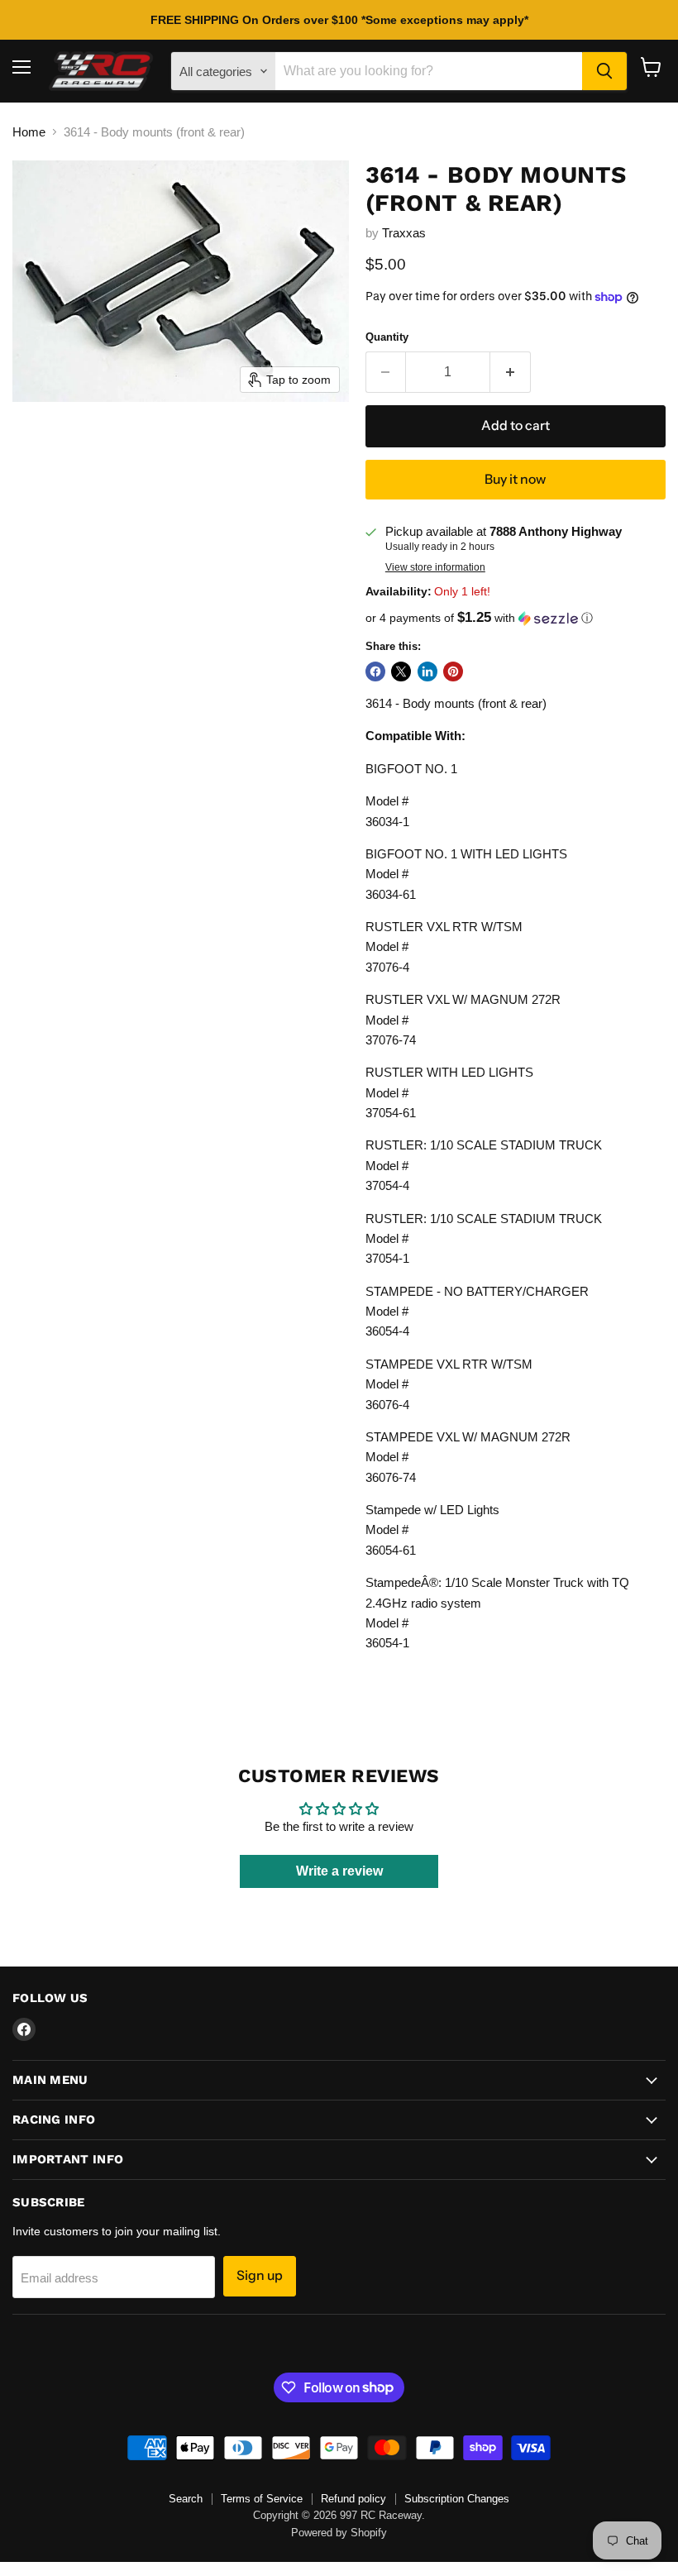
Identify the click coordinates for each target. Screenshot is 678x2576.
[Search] (604, 71)
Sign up (260, 2275)
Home (29, 132)
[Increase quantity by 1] (511, 372)
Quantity (387, 337)
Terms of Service (262, 2499)
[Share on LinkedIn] (427, 671)
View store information (435, 567)
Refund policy (353, 2499)
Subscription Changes (457, 2499)
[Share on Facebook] (375, 671)
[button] (516, 618)
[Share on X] (401, 671)
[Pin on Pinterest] (453, 671)
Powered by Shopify (339, 2533)
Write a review (339, 1871)
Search (186, 2499)
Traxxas (404, 233)
